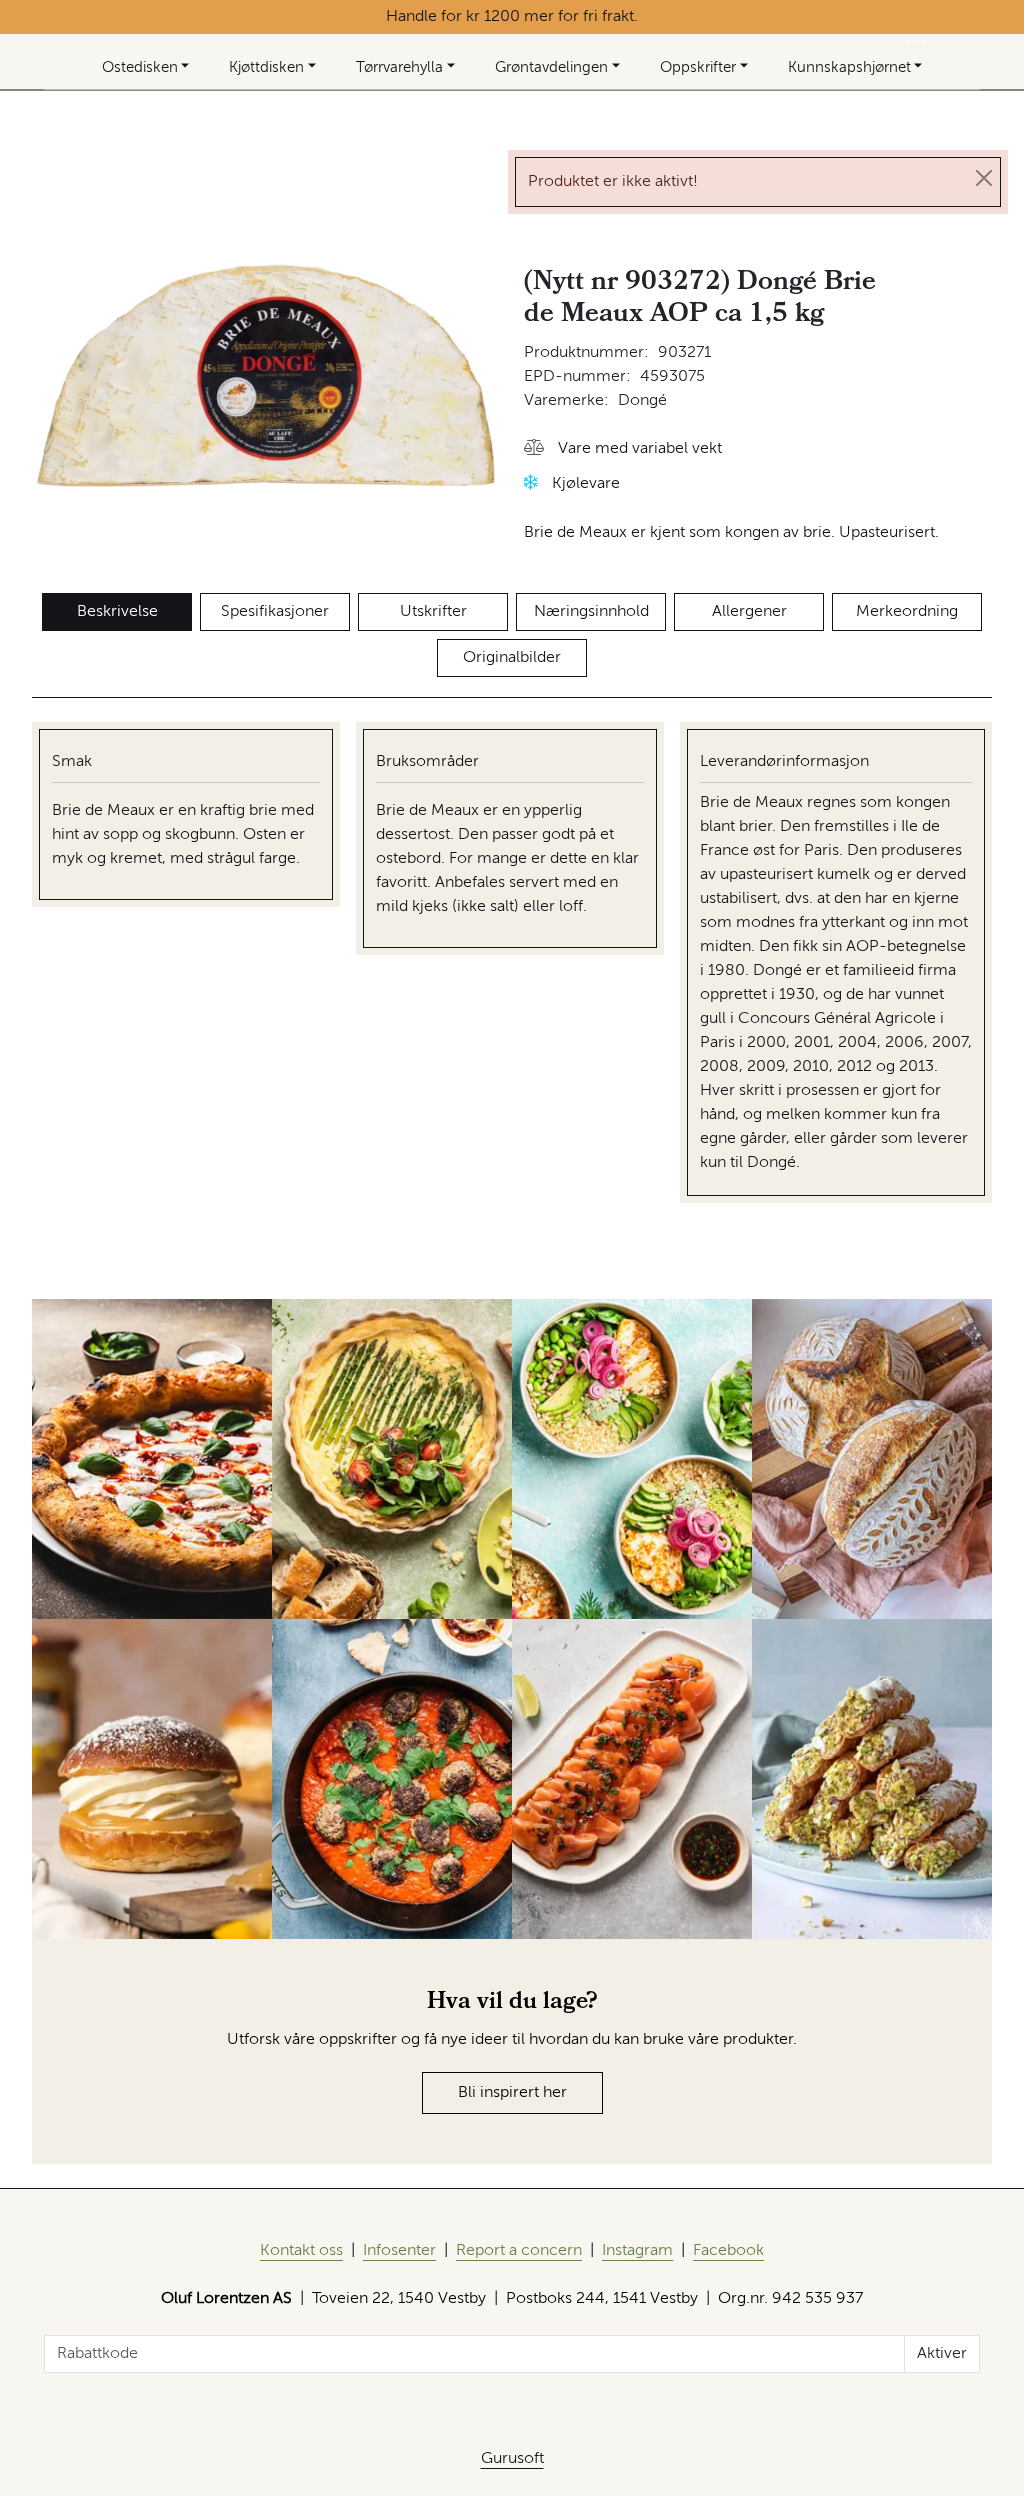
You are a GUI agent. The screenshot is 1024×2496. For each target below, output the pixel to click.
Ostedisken (140, 67)
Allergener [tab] (749, 612)
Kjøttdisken (266, 67)
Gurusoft (512, 2459)
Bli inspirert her (512, 2093)
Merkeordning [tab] (907, 612)
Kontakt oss (301, 2251)
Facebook (728, 2251)
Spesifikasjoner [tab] (275, 612)
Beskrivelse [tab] (117, 612)
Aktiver (942, 2354)
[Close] (984, 178)
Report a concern (519, 2251)
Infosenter (399, 2251)
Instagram (637, 2251)
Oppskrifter (698, 67)
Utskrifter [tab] (433, 612)
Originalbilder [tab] (512, 658)
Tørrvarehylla (399, 67)
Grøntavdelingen (551, 67)
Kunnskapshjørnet (849, 67)
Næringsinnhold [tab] (591, 612)
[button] (623, 449)
